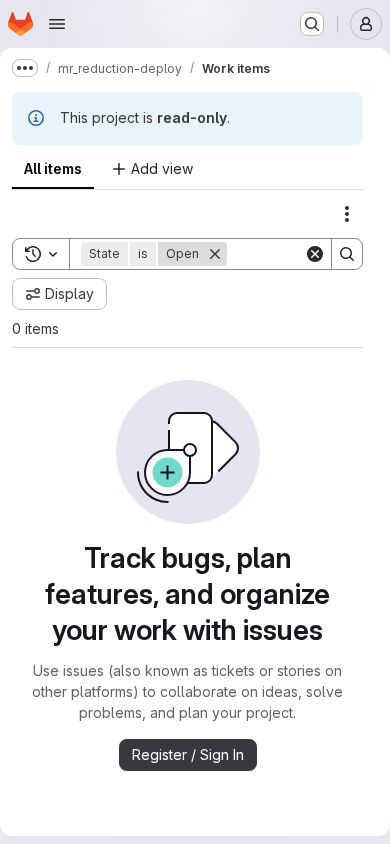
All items (53, 168)
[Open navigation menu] (57, 24)
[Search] (347, 254)
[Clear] (315, 254)
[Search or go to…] (312, 24)
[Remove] (215, 254)
